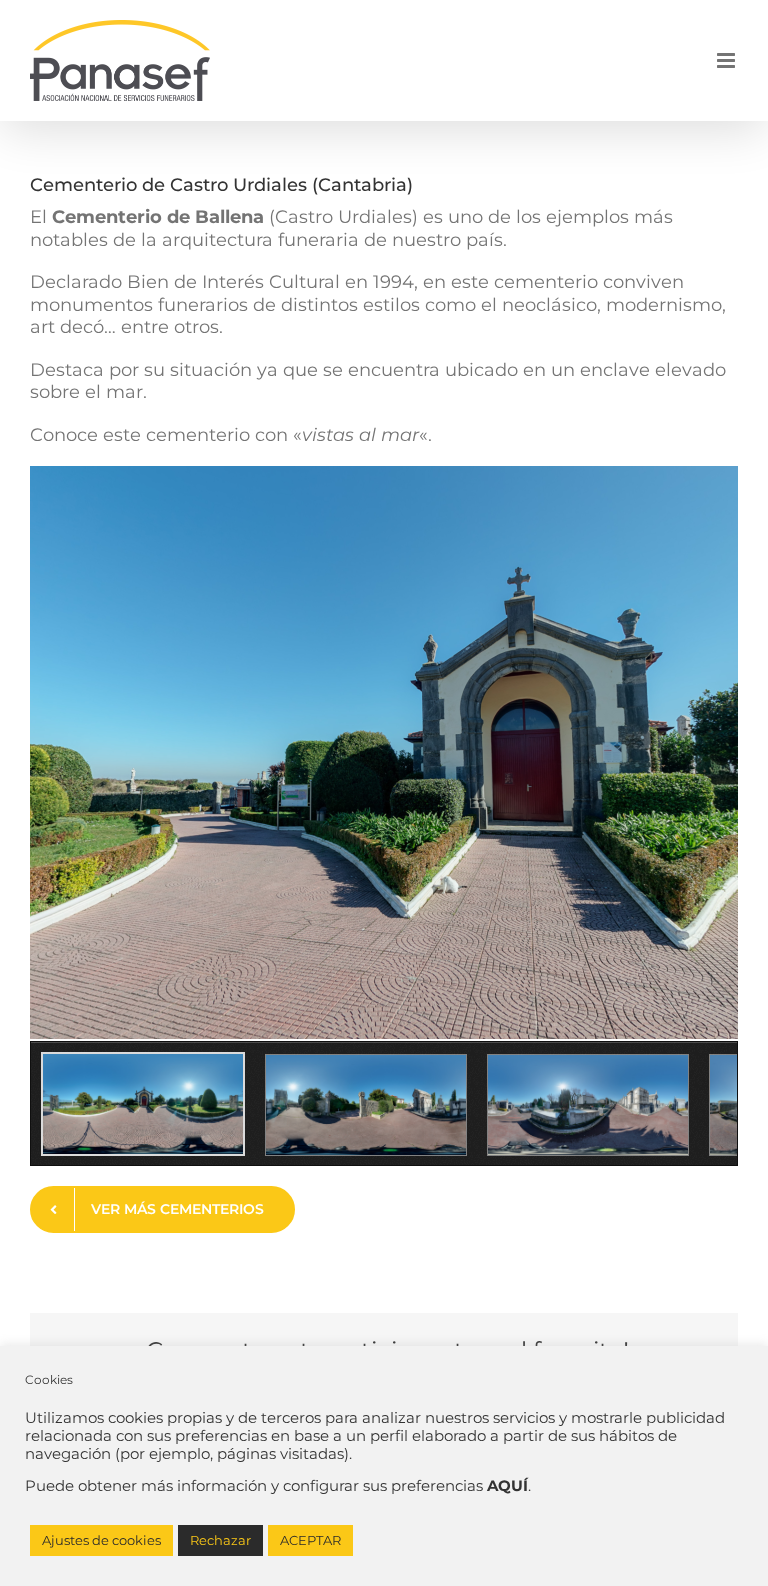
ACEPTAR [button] (310, 1540)
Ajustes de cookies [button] (101, 1540)
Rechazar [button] (220, 1540)
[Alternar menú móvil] (727, 60)
